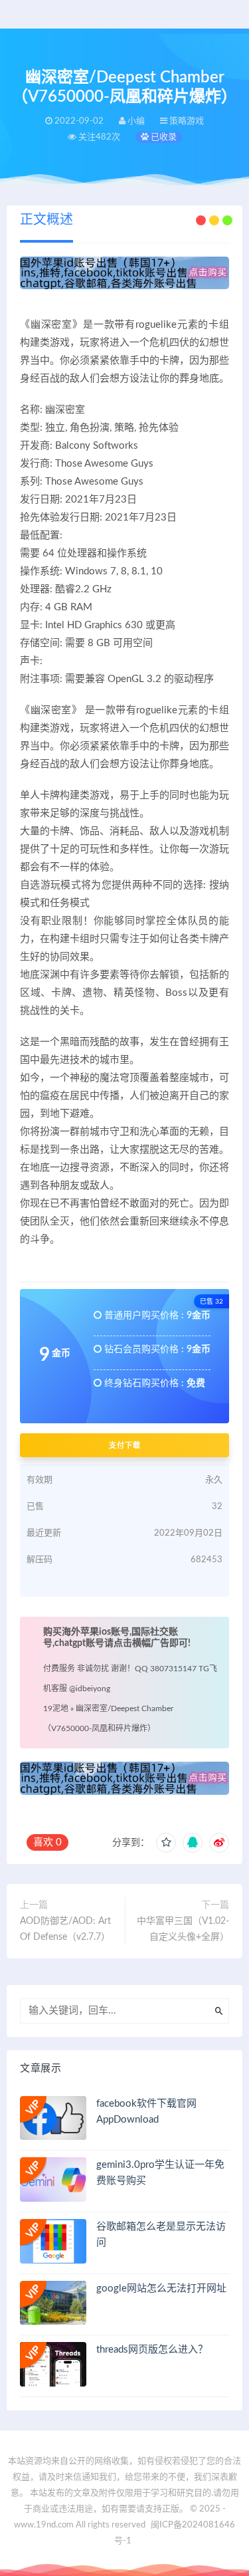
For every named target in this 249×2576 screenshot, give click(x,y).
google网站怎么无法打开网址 (161, 2288)
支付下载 (125, 1445)
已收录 (163, 137)
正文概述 (46, 220)
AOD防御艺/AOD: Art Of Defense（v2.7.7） (65, 1929)
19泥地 (56, 1708)
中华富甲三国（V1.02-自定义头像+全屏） (183, 1929)
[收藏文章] (166, 1843)
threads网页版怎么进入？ (152, 2350)
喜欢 (47, 1842)
